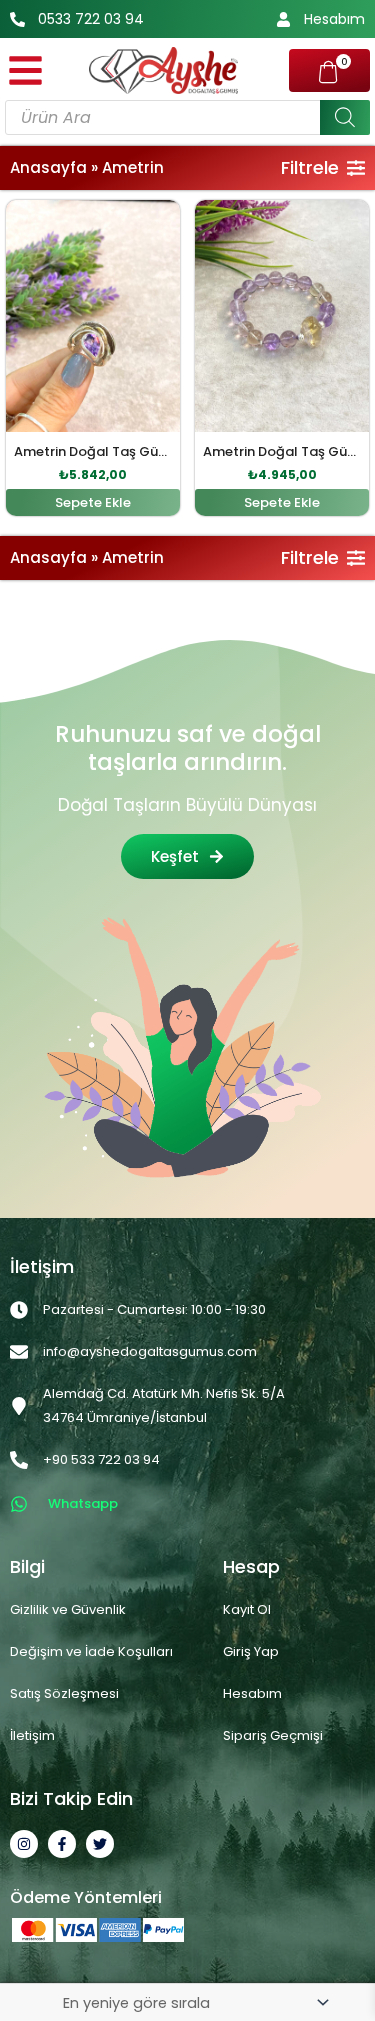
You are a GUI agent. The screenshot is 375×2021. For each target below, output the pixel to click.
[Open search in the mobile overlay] (187, 117)
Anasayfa (48, 167)
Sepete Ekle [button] (93, 502)
